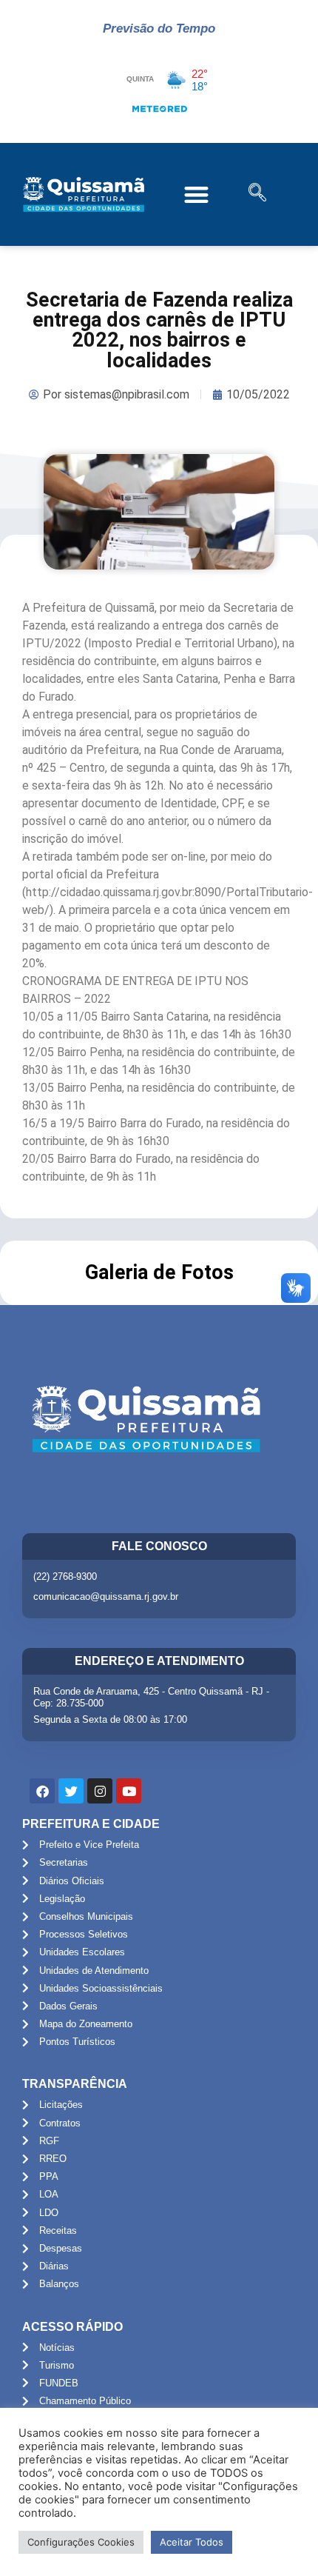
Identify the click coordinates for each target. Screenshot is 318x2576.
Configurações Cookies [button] (81, 2542)
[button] (197, 194)
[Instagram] (100, 1791)
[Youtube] (129, 1791)
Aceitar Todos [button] (192, 2542)
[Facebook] (42, 1791)
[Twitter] (71, 1791)
